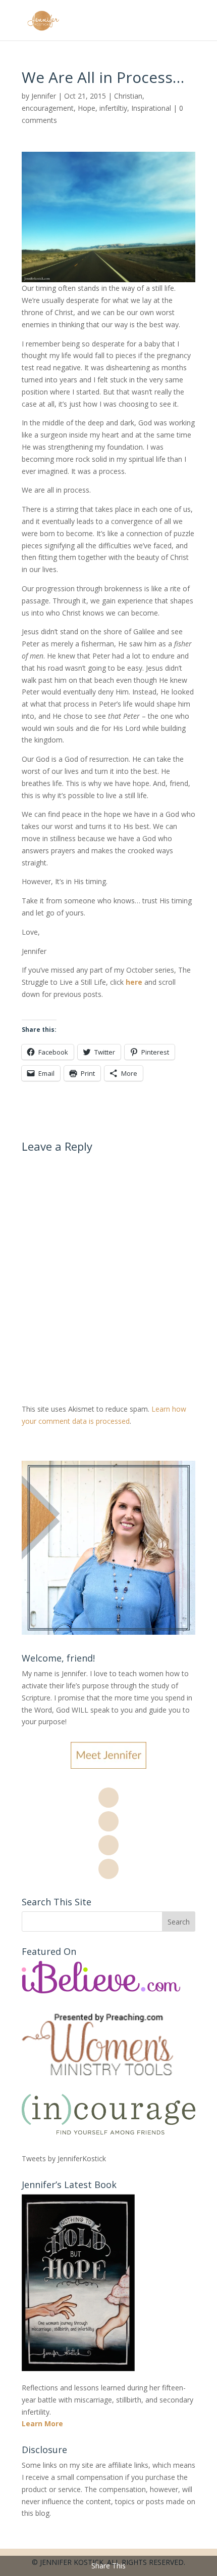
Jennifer (44, 96)
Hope (87, 108)
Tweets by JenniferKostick (64, 2158)
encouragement (48, 108)
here (134, 982)
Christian (128, 96)
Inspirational (151, 108)
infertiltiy (113, 108)
